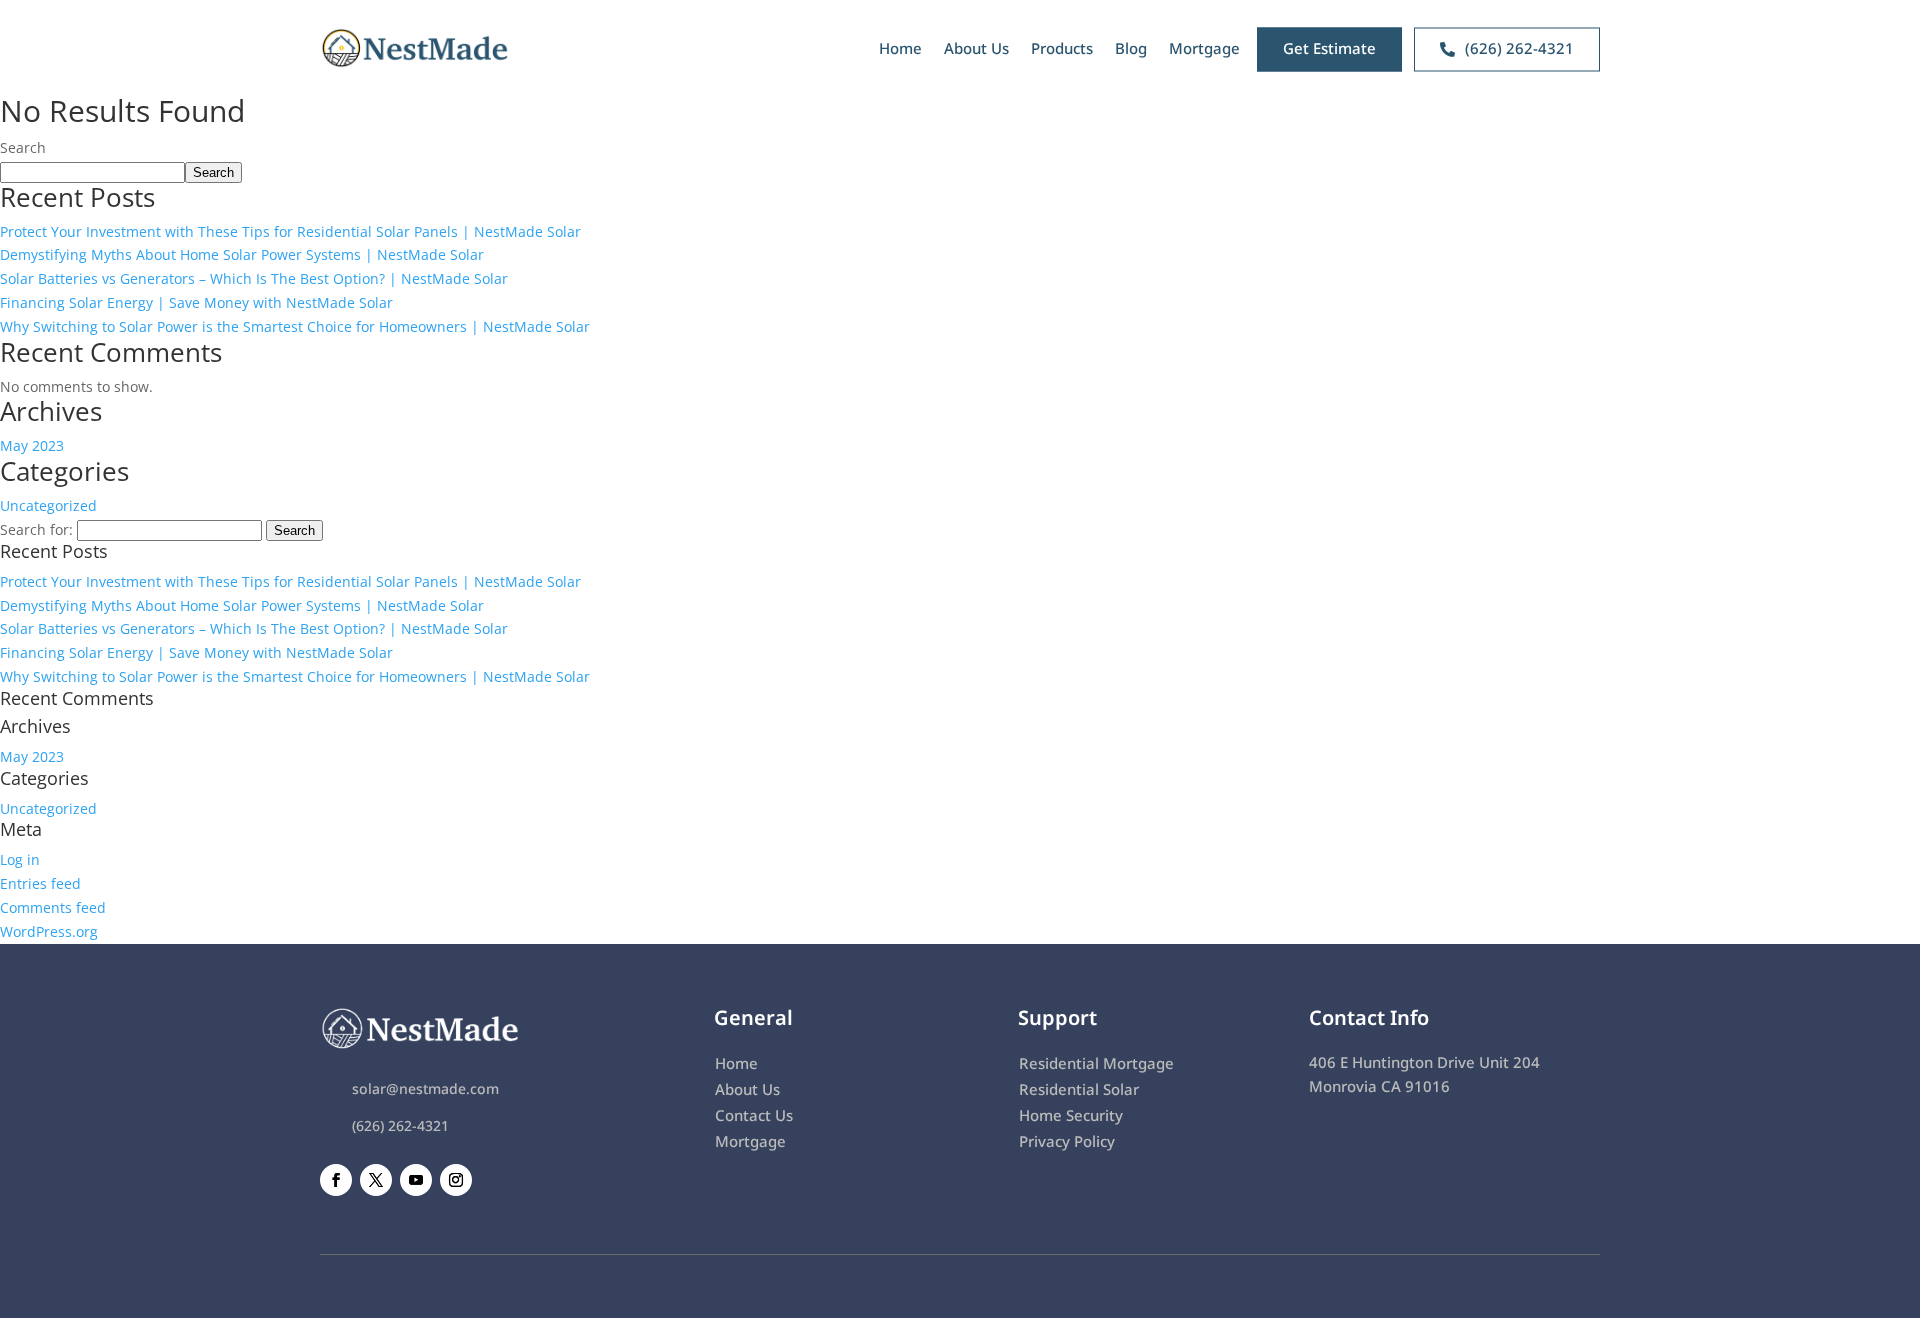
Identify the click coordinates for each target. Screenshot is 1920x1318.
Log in (20, 859)
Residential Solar (1079, 1089)
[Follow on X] (376, 1180)
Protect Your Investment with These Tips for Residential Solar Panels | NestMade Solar (290, 231)
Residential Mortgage (1096, 1063)
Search (23, 147)
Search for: (36, 529)
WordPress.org (49, 931)
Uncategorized (48, 505)
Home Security (1071, 1115)
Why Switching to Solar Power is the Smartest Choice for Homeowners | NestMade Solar (295, 326)
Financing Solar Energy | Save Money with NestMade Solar (196, 302)
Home (900, 48)
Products (1062, 48)
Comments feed (53, 907)
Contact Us (754, 1115)
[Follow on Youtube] (416, 1180)
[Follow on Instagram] (456, 1180)
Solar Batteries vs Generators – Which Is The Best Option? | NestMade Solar (254, 278)
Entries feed (40, 883)
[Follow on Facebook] (336, 1180)
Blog (1131, 48)
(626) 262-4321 (400, 1125)
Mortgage (1204, 48)
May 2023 (32, 445)
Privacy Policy (1067, 1141)
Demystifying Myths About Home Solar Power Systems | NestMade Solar (242, 254)
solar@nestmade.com (425, 1088)
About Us (976, 48)
